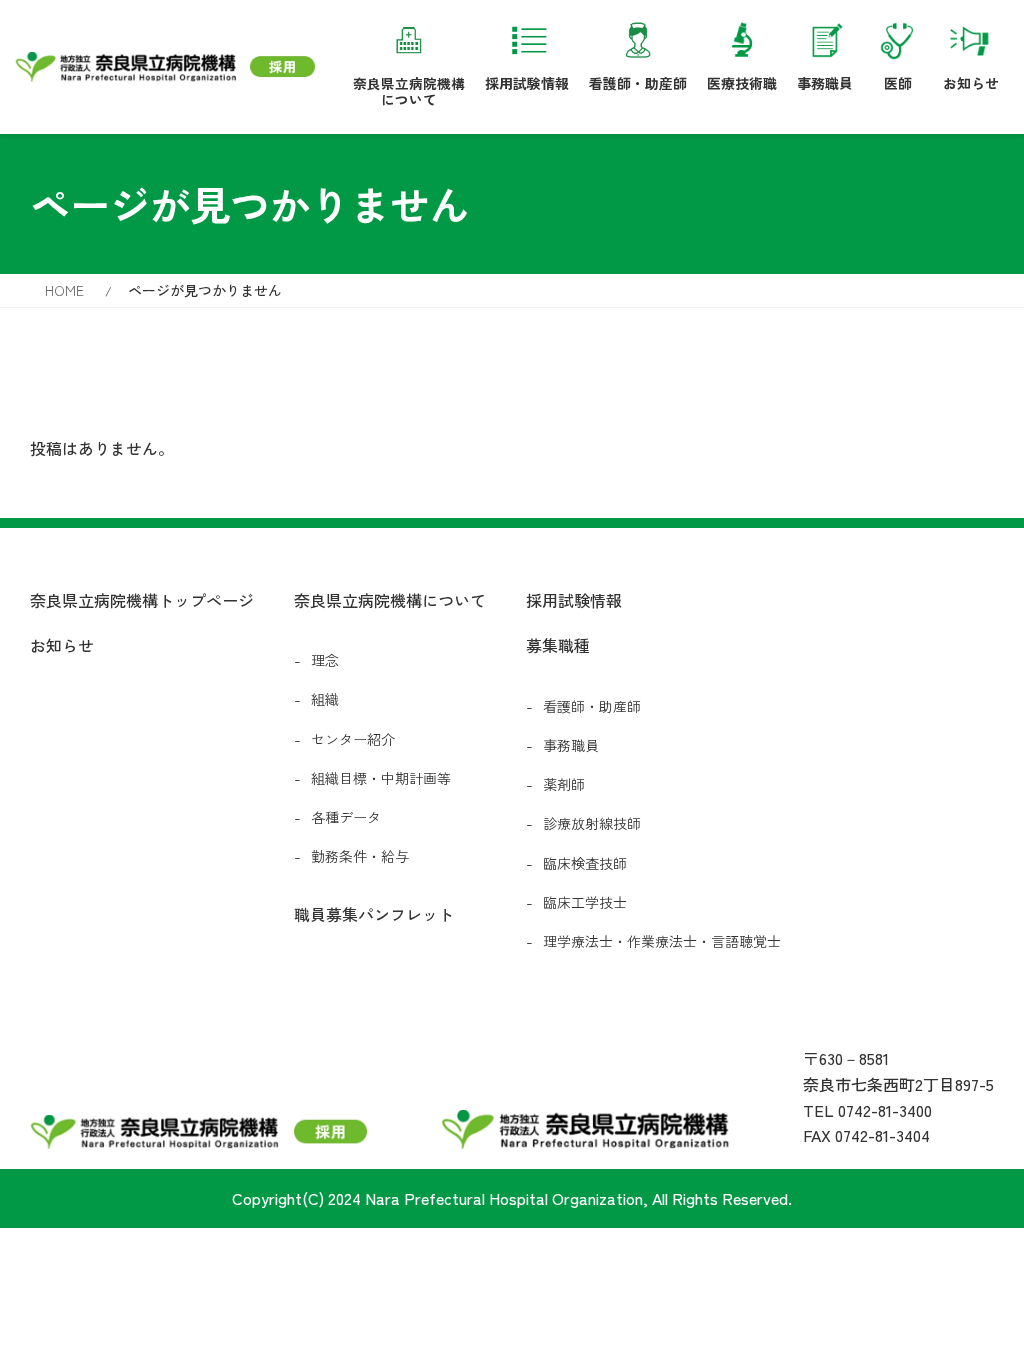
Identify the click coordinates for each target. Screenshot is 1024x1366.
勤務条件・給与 (360, 856)
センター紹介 (353, 739)
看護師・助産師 (638, 82)
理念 (325, 660)
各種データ (346, 817)
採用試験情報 (527, 82)
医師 (898, 82)
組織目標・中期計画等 (381, 778)
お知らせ (971, 82)
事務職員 (825, 82)
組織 (325, 699)
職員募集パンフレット (374, 914)
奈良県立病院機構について (409, 90)
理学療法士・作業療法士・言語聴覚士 (662, 941)
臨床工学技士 (585, 902)
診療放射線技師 (592, 823)
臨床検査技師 (585, 863)
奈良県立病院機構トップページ (142, 600)
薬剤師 (564, 784)
